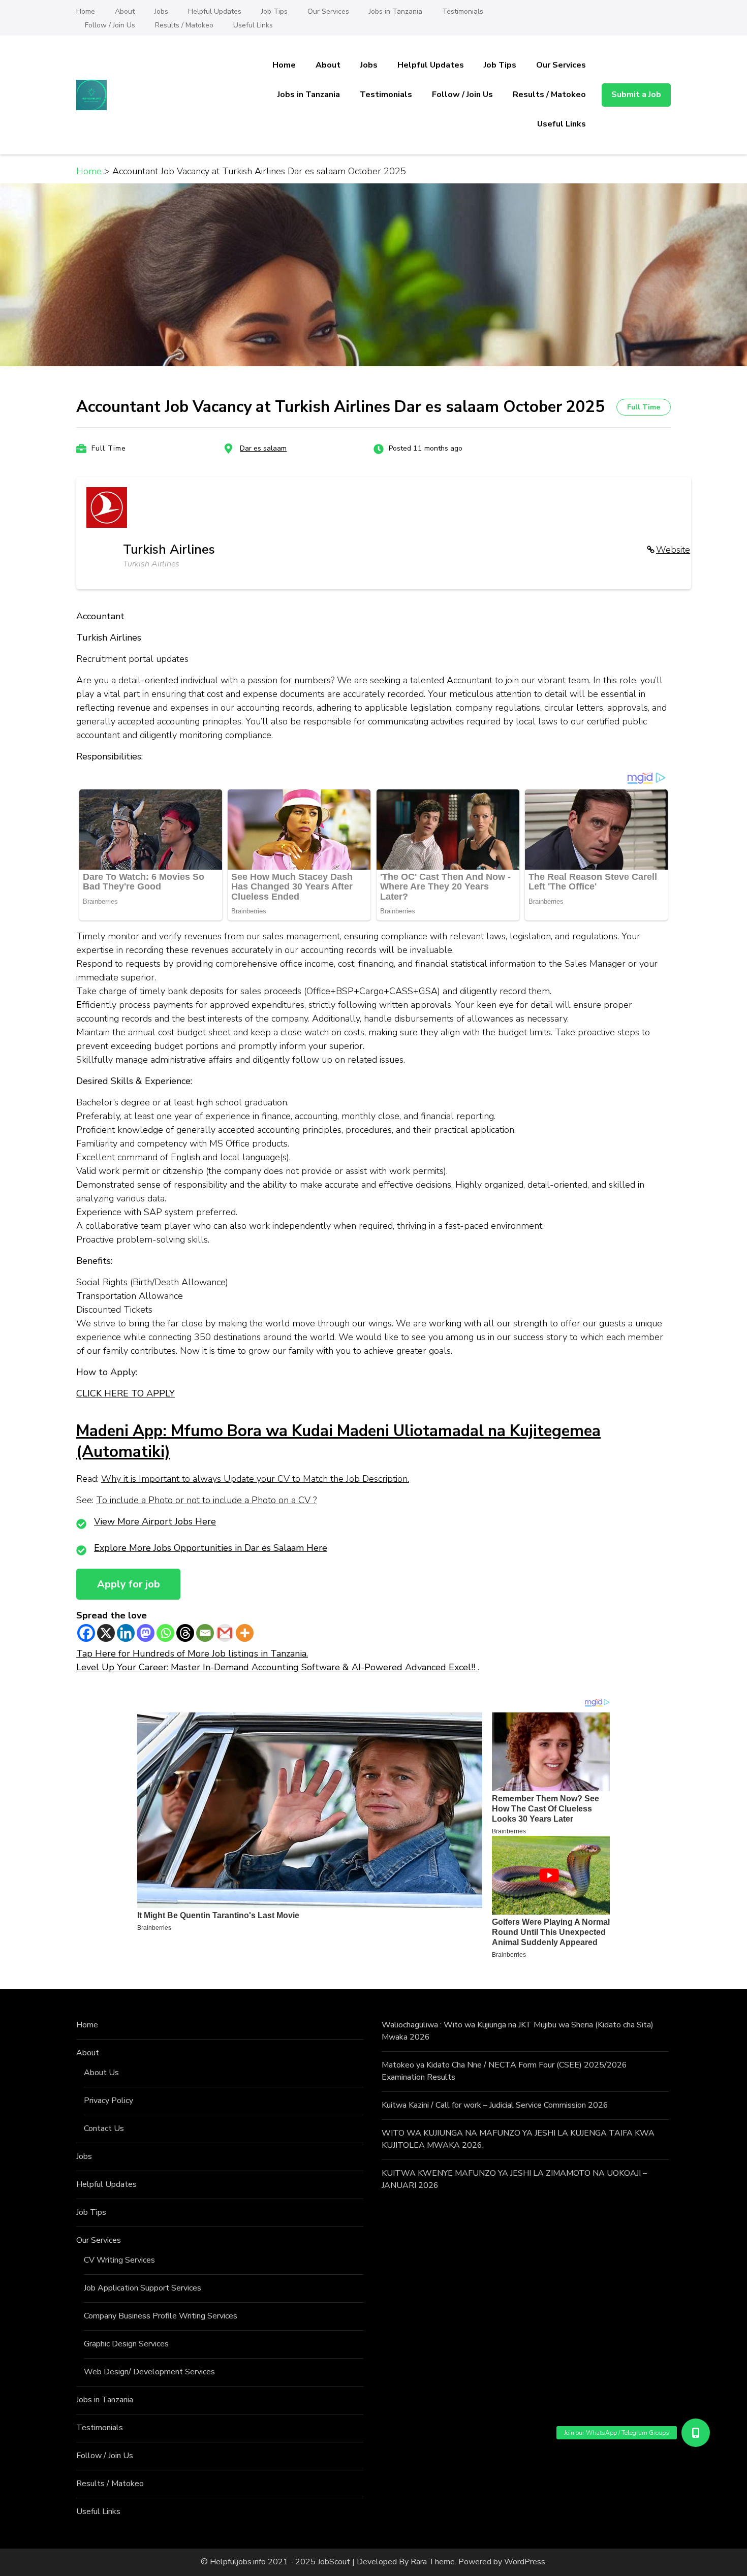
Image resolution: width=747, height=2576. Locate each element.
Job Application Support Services (143, 2288)
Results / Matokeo (184, 25)
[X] (106, 1633)
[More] (245, 1633)
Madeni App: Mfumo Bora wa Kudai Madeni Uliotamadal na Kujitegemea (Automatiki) (338, 1441)
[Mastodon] (146, 1633)
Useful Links (253, 25)
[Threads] (185, 1633)
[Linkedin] (126, 1633)
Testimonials (463, 11)
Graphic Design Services (126, 2344)
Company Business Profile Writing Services (161, 2316)
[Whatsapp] (165, 1633)
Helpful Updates (215, 11)
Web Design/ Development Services (149, 2372)
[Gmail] (225, 1633)
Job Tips (274, 11)
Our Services (328, 11)
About (125, 11)
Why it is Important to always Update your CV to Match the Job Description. (255, 1479)
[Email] (205, 1633)
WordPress (525, 2562)
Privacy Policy (108, 2101)
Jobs (161, 11)
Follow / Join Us (110, 25)
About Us (101, 2073)
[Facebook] (86, 1633)
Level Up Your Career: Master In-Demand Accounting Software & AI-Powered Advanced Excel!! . (278, 1667)
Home (86, 11)
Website (673, 550)
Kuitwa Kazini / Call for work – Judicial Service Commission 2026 (495, 2105)
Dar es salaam (263, 448)
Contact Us (104, 2128)
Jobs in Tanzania (396, 11)
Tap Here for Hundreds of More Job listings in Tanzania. (192, 1653)
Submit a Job (636, 94)
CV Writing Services (119, 2260)
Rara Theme (433, 2562)
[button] (696, 2433)
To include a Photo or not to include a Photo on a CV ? (206, 1500)
